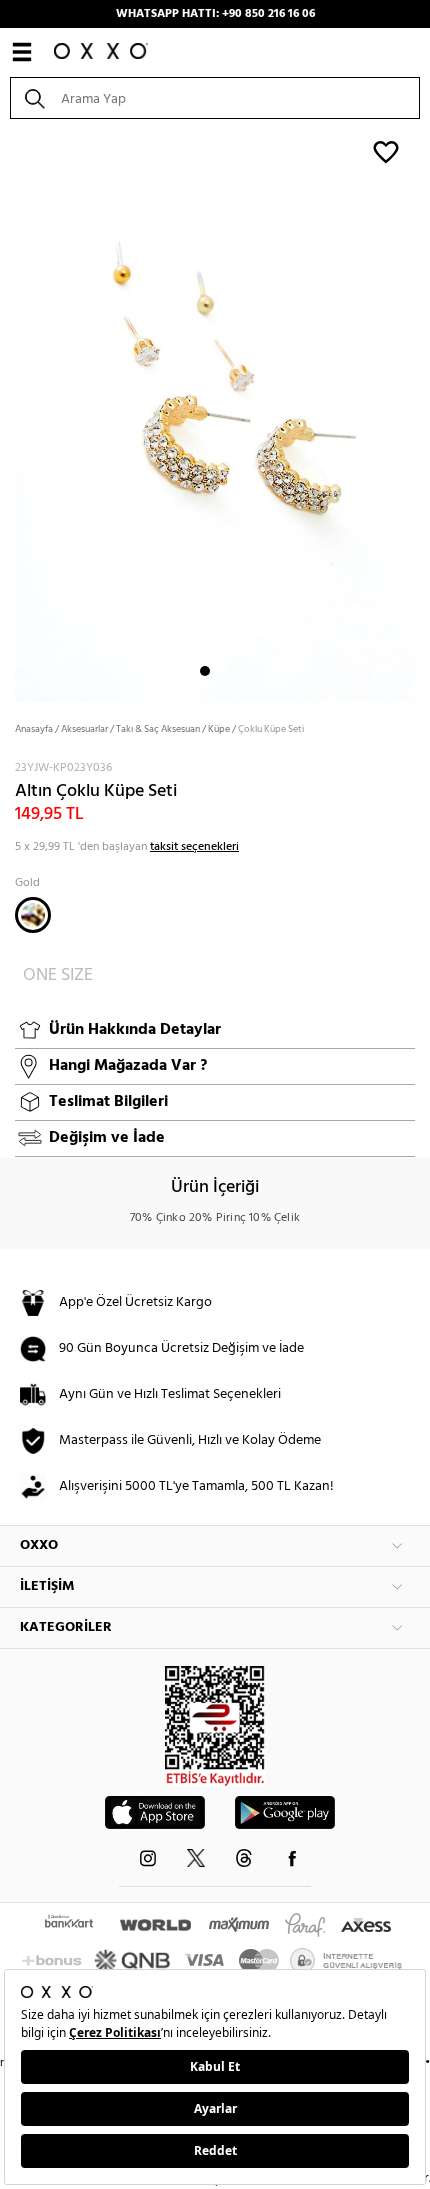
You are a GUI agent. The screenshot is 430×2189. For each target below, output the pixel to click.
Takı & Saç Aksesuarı (158, 729)
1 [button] (205, 671)
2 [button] (223, 671)
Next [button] (10, 414)
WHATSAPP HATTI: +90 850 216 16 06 (215, 14)
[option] (215, 413)
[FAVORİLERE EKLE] (386, 151)
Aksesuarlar (84, 729)
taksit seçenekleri (194, 847)
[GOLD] (33, 915)
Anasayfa (34, 729)
